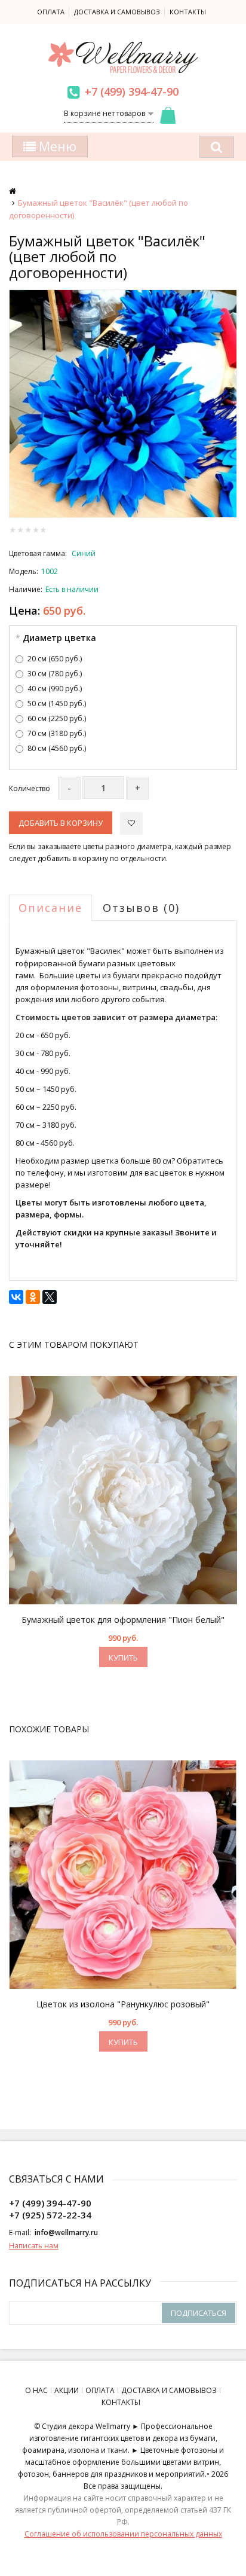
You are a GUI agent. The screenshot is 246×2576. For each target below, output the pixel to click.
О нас (36, 2390)
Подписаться (199, 2313)
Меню (56, 146)
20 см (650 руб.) (55, 659)
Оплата (51, 12)
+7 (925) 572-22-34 (50, 2215)
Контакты (188, 12)
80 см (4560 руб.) (57, 748)
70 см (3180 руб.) (57, 733)
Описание (50, 908)
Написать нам (34, 2246)
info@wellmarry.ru (66, 2232)
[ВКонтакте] (16, 1297)
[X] (50, 1297)
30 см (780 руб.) (55, 674)
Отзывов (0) (141, 908)
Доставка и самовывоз (117, 12)
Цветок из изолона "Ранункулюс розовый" (123, 2004)
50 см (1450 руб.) (57, 703)
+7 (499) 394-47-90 (132, 91)
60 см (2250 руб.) (57, 718)
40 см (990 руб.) (55, 689)
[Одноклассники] (33, 1297)
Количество (30, 788)
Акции (67, 2390)
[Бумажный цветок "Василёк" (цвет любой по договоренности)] (123, 404)
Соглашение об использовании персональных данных (123, 2534)
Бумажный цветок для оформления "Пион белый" (123, 1620)
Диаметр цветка (59, 638)
